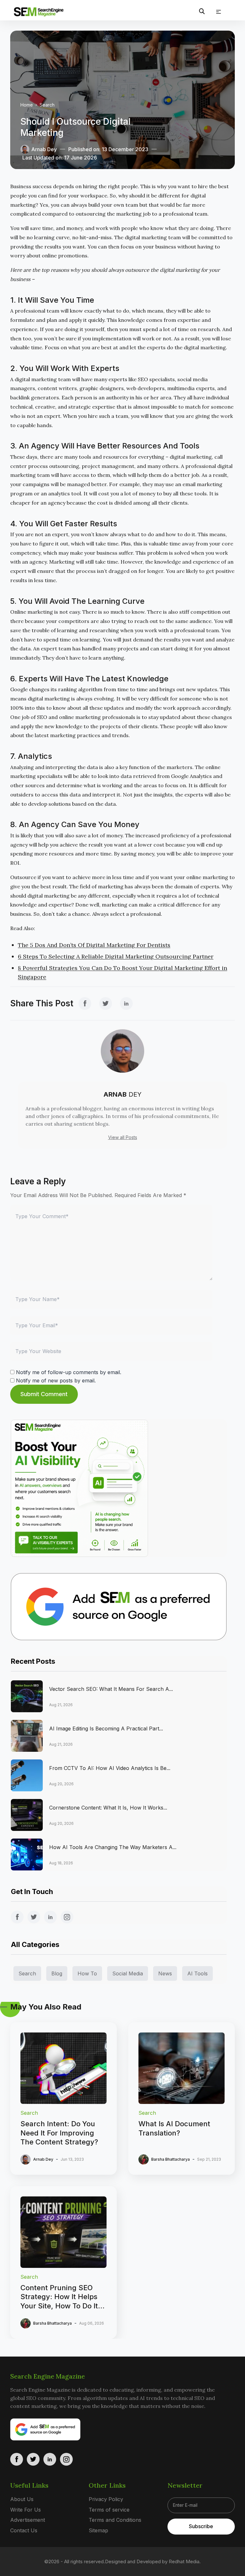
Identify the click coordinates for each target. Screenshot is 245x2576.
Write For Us (26, 2510)
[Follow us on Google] (119, 1607)
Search (47, 105)
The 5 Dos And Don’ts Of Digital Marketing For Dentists (94, 945)
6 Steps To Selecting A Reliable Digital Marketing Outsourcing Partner (116, 956)
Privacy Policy (106, 2499)
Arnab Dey (44, 149)
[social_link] (85, 1003)
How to (87, 1973)
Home (27, 105)
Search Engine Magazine (48, 2376)
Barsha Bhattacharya (171, 2159)
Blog (57, 1973)
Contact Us (24, 2530)
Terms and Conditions (115, 2520)
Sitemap (98, 2530)
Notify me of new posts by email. (56, 1381)
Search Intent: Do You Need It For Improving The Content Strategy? (60, 2133)
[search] (202, 11)
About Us (22, 2499)
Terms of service (109, 2510)
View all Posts (123, 1137)
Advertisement (28, 2520)
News (165, 1973)
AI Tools (197, 1973)
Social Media (128, 1973)
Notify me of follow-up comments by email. (69, 1372)
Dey (122, 1094)
